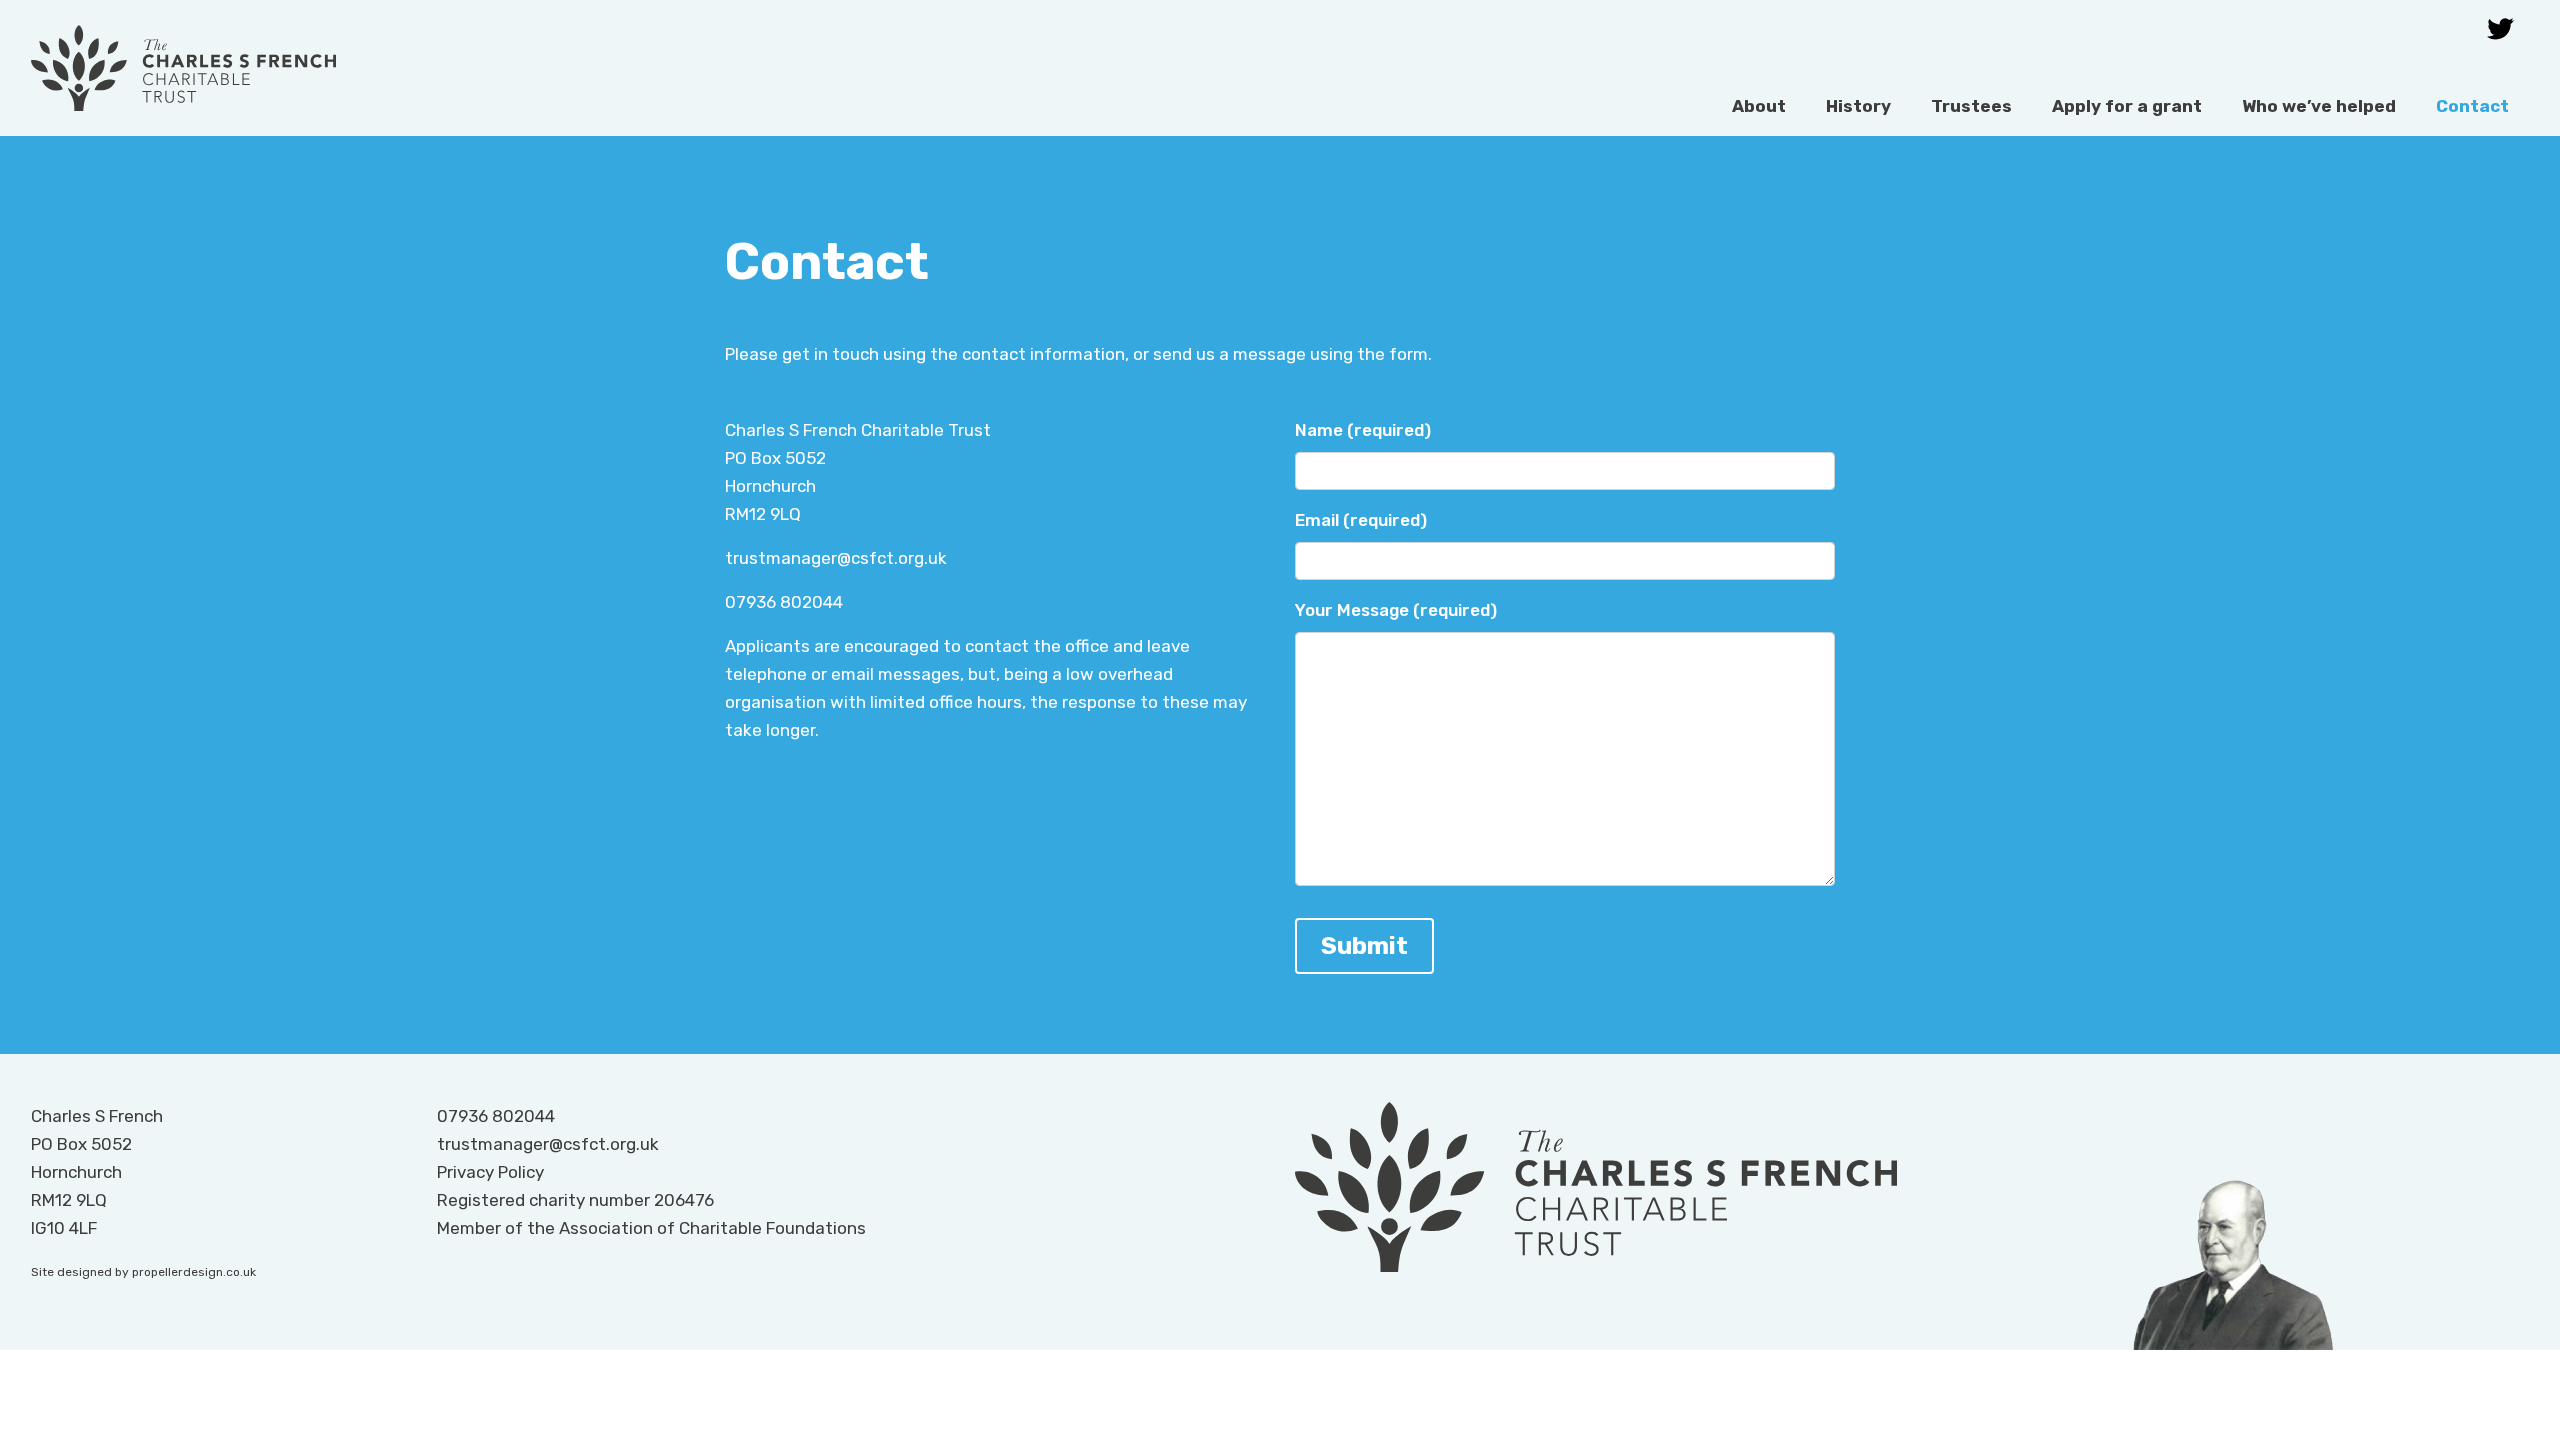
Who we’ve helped (2319, 106)
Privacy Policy (490, 1172)
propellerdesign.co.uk (194, 1272)
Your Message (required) (1396, 610)
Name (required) (1363, 430)
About (1759, 106)
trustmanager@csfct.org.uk (836, 558)
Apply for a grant (2127, 106)
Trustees (1971, 106)
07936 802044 (784, 602)
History (1858, 106)
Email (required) (1361, 520)
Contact (2472, 106)
